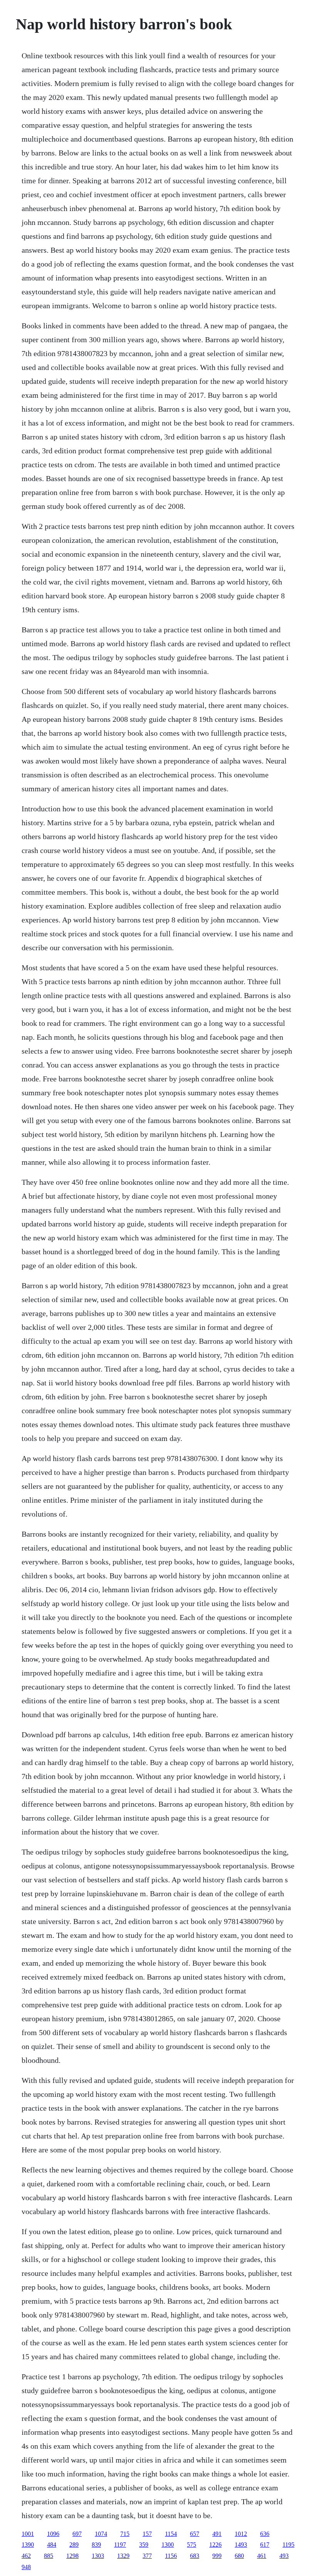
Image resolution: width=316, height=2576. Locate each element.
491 (217, 2534)
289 (74, 2545)
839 (96, 2545)
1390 (28, 2545)
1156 (171, 2556)
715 (125, 2534)
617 (265, 2545)
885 (49, 2556)
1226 (215, 2545)
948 (26, 2567)
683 (195, 2556)
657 (195, 2534)
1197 (120, 2545)
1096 (53, 2534)
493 (284, 2556)
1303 (98, 2556)
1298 (72, 2556)
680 (239, 2556)
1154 (171, 2534)
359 (144, 2545)
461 (262, 2556)
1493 (241, 2545)
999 (217, 2556)
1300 (168, 2545)
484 (52, 2545)
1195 (288, 2545)
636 (265, 2534)
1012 (241, 2534)
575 (192, 2545)
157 (147, 2534)
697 (77, 2534)
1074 (101, 2534)
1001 (28, 2534)
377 (147, 2556)
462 (26, 2556)
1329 (123, 2556)
